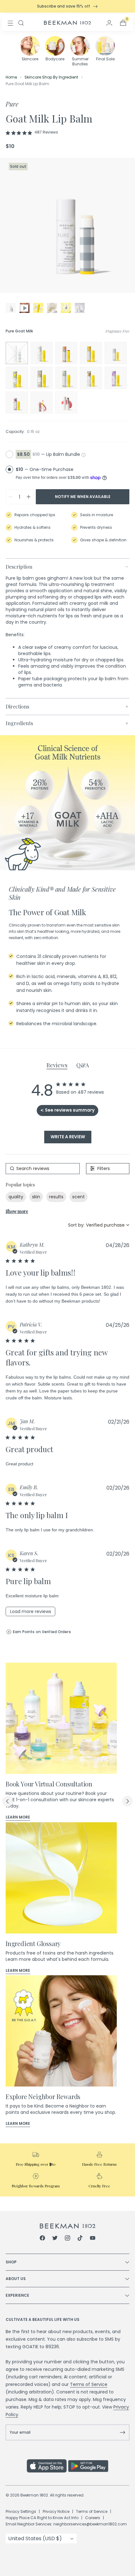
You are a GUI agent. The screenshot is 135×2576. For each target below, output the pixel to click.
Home (11, 77)
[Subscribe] (122, 2432)
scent (78, 1197)
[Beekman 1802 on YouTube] (93, 2239)
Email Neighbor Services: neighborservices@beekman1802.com (66, 2524)
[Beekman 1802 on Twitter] (55, 2239)
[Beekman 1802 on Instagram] (67, 2239)
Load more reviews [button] (31, 1611)
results (56, 1197)
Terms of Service (89, 2384)
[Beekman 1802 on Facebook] (42, 2239)
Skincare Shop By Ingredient (51, 77)
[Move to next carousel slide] (127, 1801)
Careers (93, 2518)
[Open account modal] (109, 23)
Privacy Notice (56, 2511)
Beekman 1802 (34, 2495)
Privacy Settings (21, 2511)
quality (16, 1197)
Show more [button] (17, 1211)
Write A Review (68, 1137)
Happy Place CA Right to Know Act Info (42, 2518)
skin (36, 1197)
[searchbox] (43, 1169)
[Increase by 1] (29, 497)
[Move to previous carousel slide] (8, 1801)
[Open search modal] (21, 23)
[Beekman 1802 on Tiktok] (80, 2239)
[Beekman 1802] (68, 2226)
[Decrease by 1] (10, 497)
